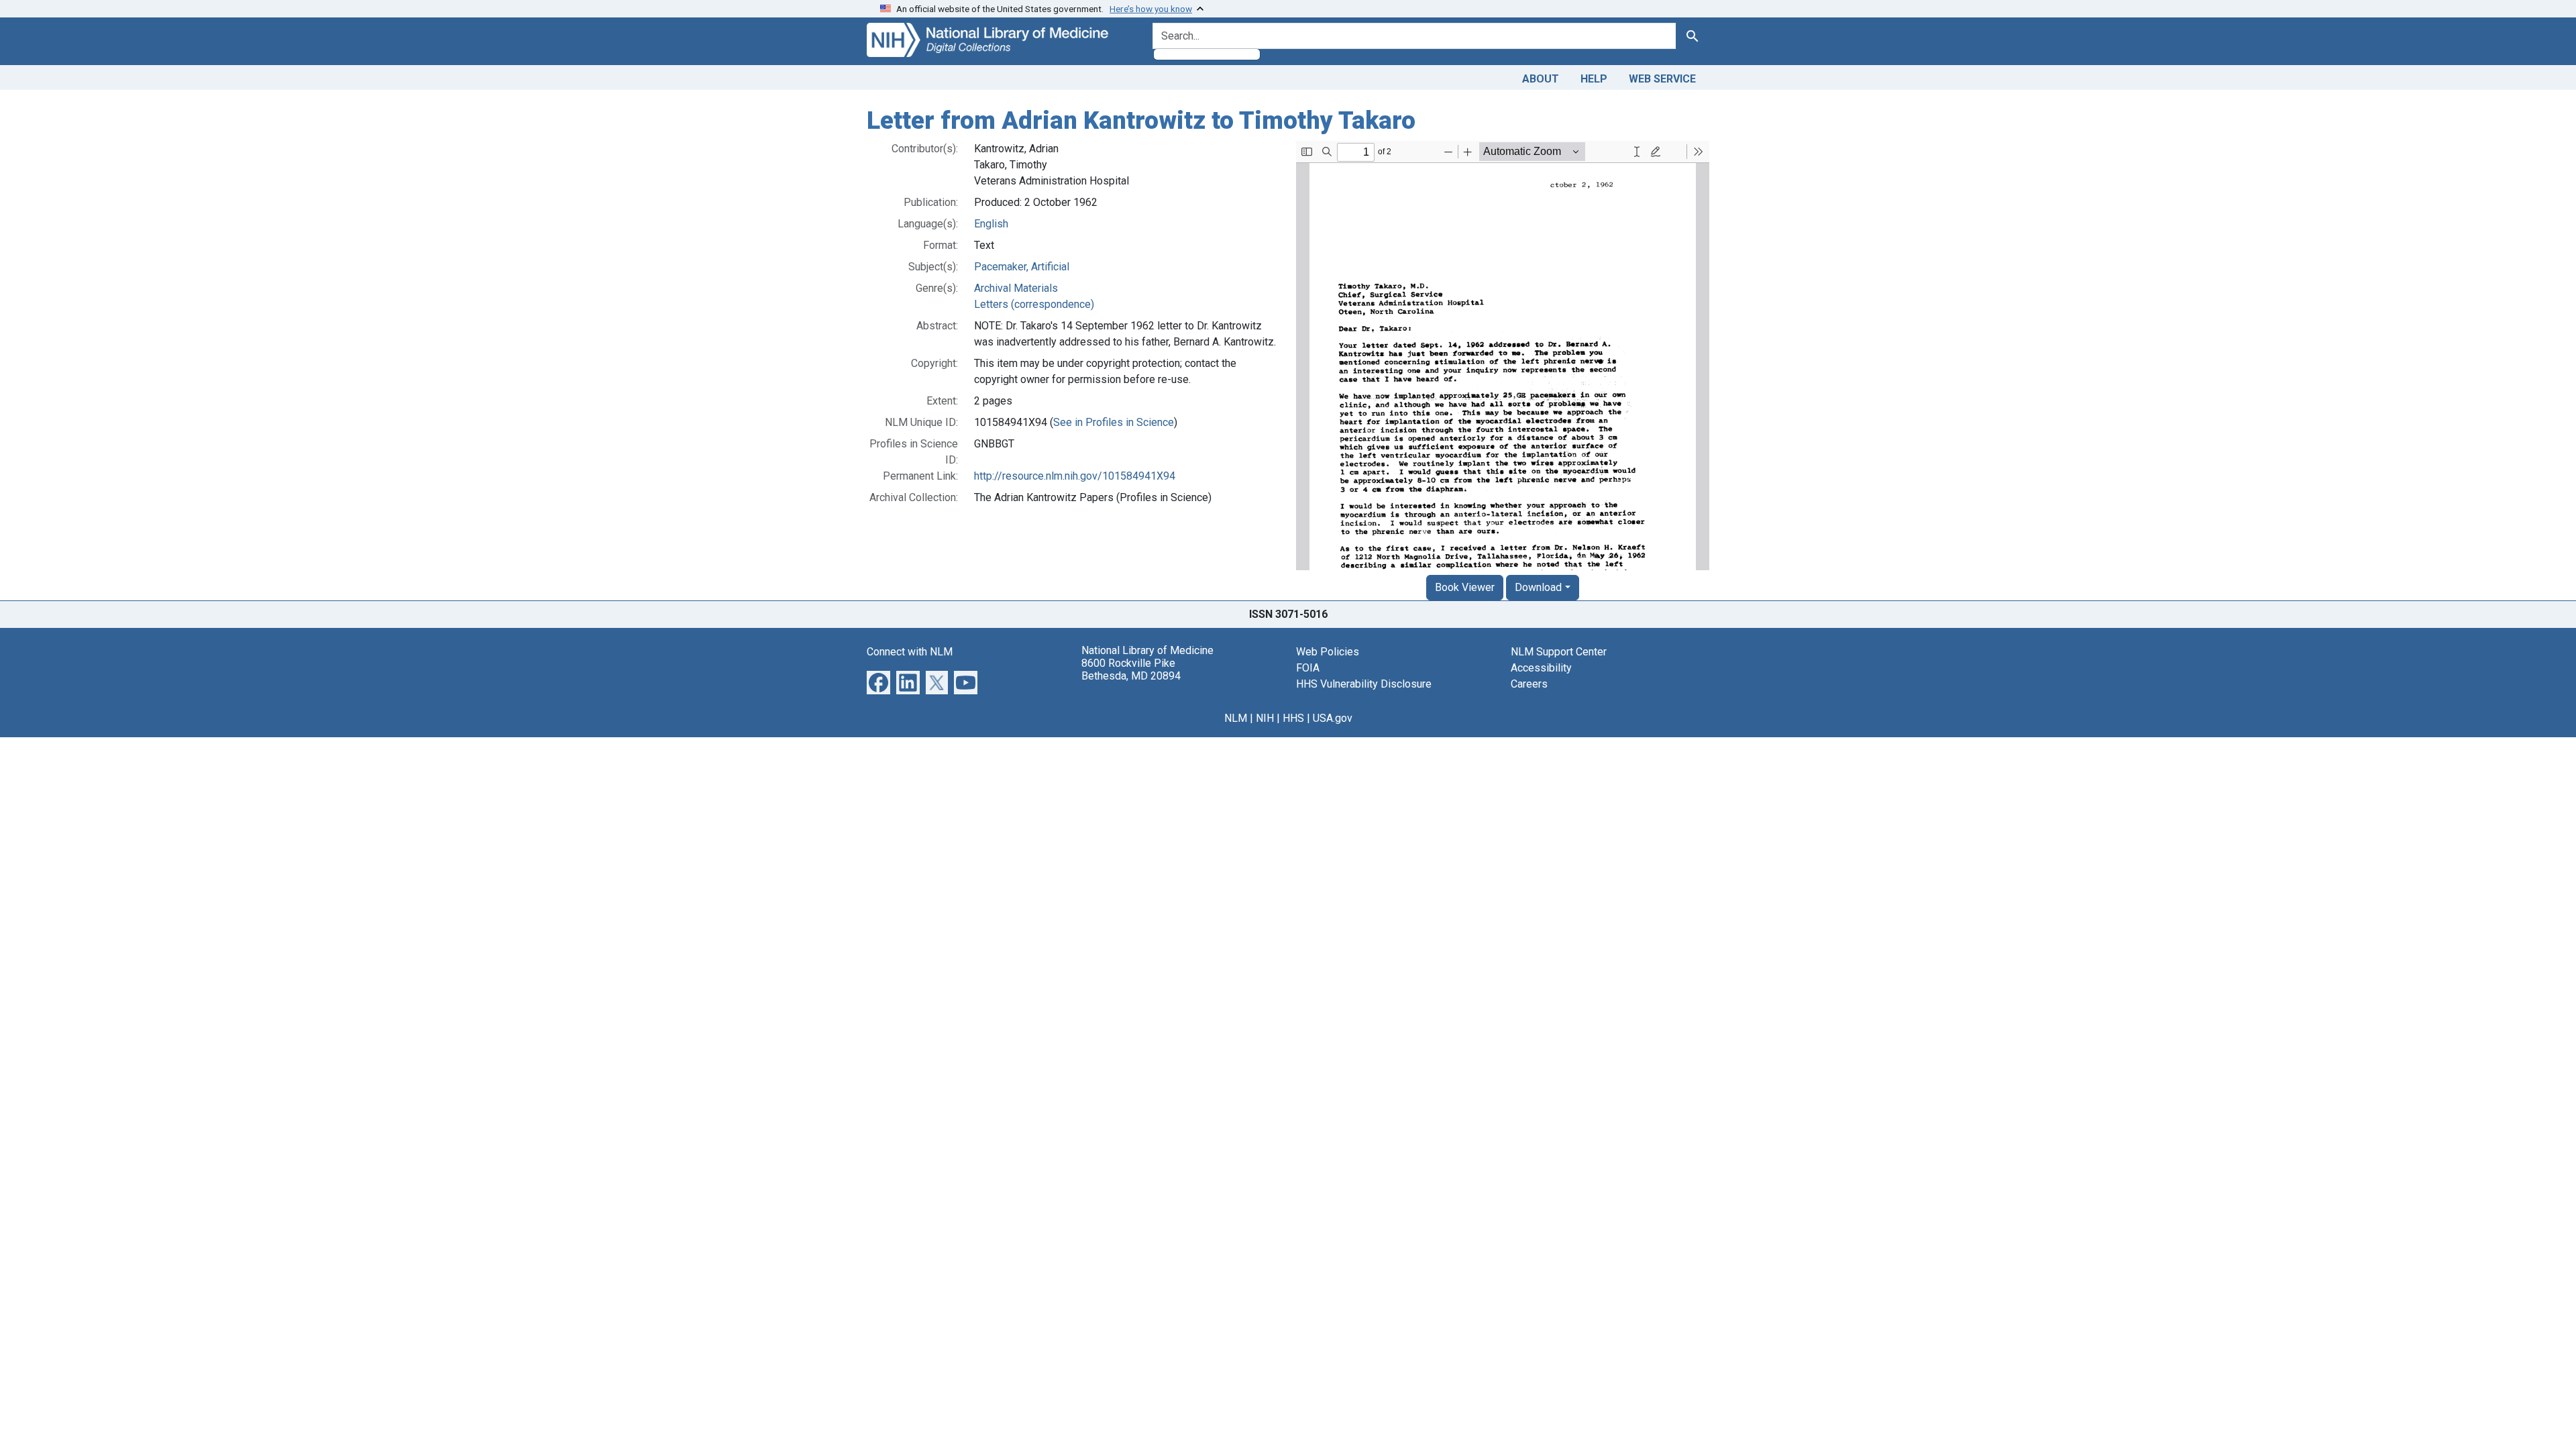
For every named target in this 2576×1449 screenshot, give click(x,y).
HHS (1293, 718)
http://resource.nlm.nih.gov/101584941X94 (1075, 476)
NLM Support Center (1559, 652)
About (1541, 79)
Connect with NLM (910, 652)
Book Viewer (1465, 587)
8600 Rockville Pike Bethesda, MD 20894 (1131, 669)
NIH (1265, 718)
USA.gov (1333, 718)
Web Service (1662, 79)
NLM (1236, 718)
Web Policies (1328, 652)
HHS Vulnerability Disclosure (1364, 684)
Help (1594, 79)
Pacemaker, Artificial (1022, 267)
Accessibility (1541, 668)
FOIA (1308, 668)
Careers (1529, 684)
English (991, 224)
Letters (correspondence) (1034, 304)
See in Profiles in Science (1114, 422)
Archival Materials (1016, 288)
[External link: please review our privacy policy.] (878, 681)
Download (1538, 587)
